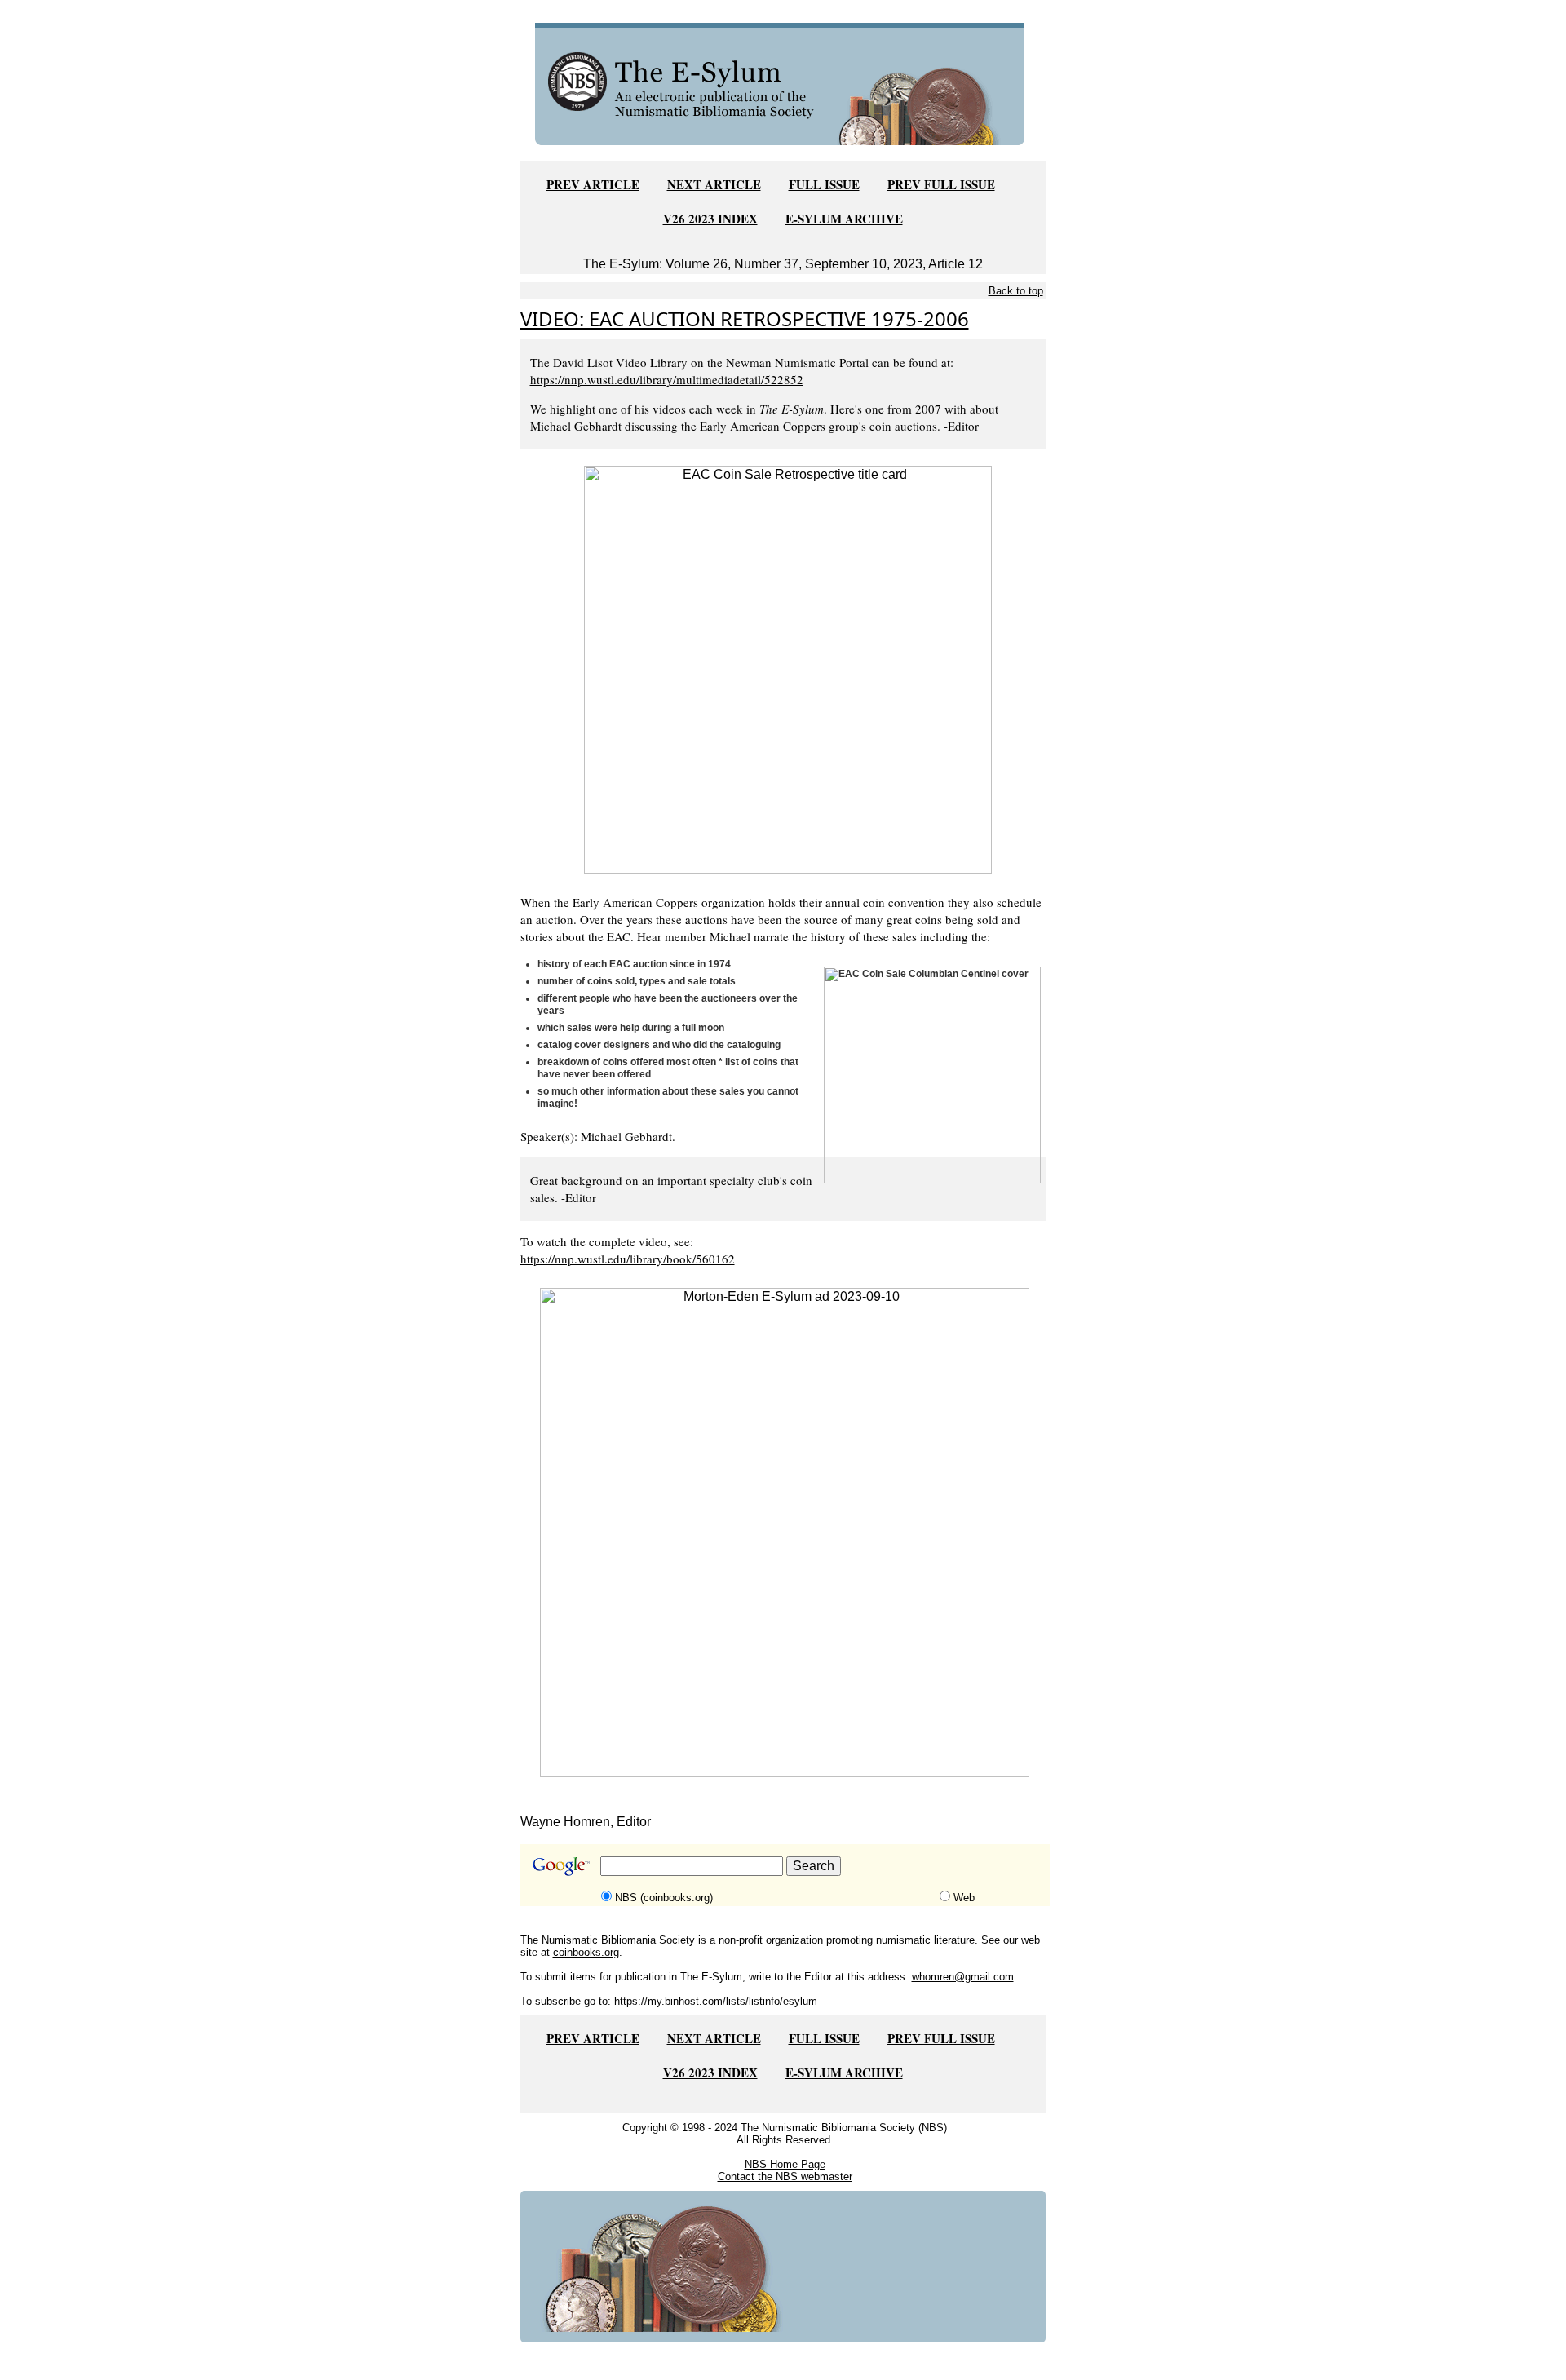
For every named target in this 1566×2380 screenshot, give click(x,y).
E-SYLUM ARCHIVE (844, 219)
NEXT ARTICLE (714, 184)
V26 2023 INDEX (710, 219)
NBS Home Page (785, 2164)
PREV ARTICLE (593, 184)
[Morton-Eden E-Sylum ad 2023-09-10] (785, 1531)
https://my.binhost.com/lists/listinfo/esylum (716, 2001)
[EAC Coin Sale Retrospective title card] (788, 668)
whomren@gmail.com (963, 1977)
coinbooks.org (586, 1952)
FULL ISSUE (824, 184)
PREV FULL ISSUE (941, 184)
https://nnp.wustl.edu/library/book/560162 (628, 1259)
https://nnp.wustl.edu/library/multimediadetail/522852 (667, 379)
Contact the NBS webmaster (785, 2177)
